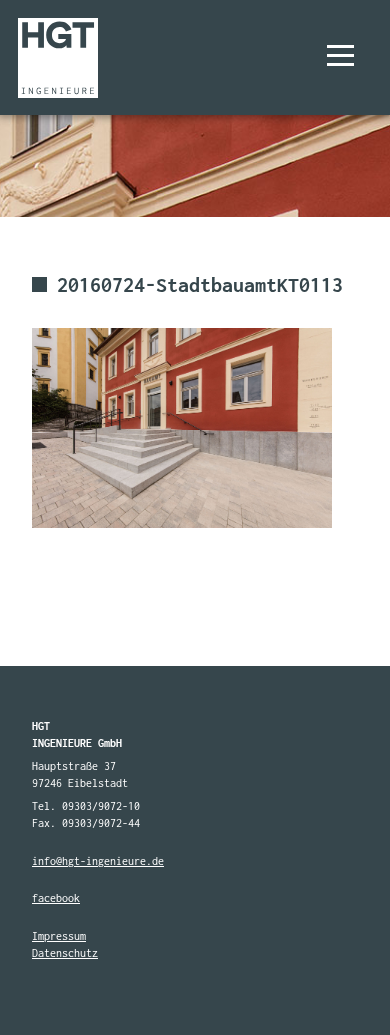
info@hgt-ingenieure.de (98, 861)
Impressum (59, 936)
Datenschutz (65, 953)
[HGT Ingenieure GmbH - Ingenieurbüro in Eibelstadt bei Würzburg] (57, 57)
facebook (56, 898)
